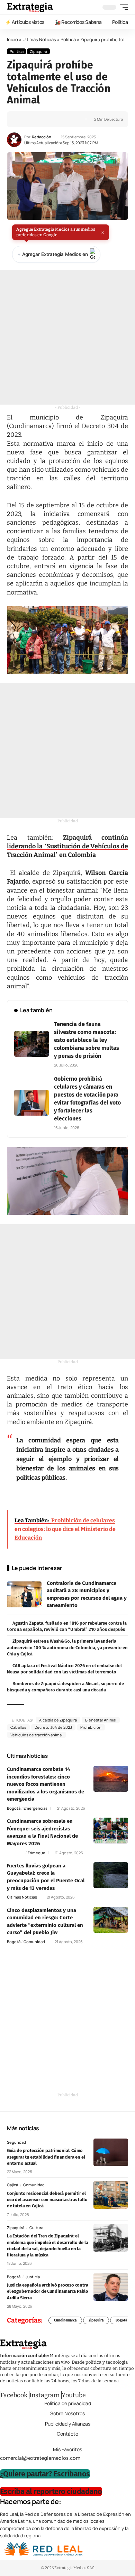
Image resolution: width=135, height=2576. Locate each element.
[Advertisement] (67, 337)
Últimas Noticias (39, 39)
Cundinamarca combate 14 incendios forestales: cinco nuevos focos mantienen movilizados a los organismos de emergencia (46, 1784)
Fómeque (37, 1853)
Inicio (12, 39)
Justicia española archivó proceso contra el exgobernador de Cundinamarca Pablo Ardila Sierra (48, 2291)
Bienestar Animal (101, 1720)
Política (68, 39)
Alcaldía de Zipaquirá (58, 1720)
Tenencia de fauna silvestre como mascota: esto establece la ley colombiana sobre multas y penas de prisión (87, 1040)
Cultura (36, 2228)
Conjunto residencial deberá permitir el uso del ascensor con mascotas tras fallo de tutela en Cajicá (47, 2200)
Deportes (16, 1853)
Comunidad (34, 1942)
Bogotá (14, 1808)
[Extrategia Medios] (30, 7)
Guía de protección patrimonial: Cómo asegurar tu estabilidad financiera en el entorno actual (46, 2157)
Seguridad (16, 2142)
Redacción (42, 137)
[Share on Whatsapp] (34, 119)
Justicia (33, 2277)
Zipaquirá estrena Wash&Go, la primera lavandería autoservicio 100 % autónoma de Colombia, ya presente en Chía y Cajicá (67, 1647)
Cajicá (12, 2185)
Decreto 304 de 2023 (53, 1727)
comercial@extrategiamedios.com (40, 2458)
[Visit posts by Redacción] (14, 140)
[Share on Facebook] (23, 119)
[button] (122, 7)
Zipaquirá (38, 51)
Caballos (18, 1727)
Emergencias (35, 1808)
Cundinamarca (65, 2320)
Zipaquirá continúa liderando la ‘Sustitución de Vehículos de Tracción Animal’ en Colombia (67, 846)
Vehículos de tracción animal (37, 1735)
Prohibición (91, 1727)
